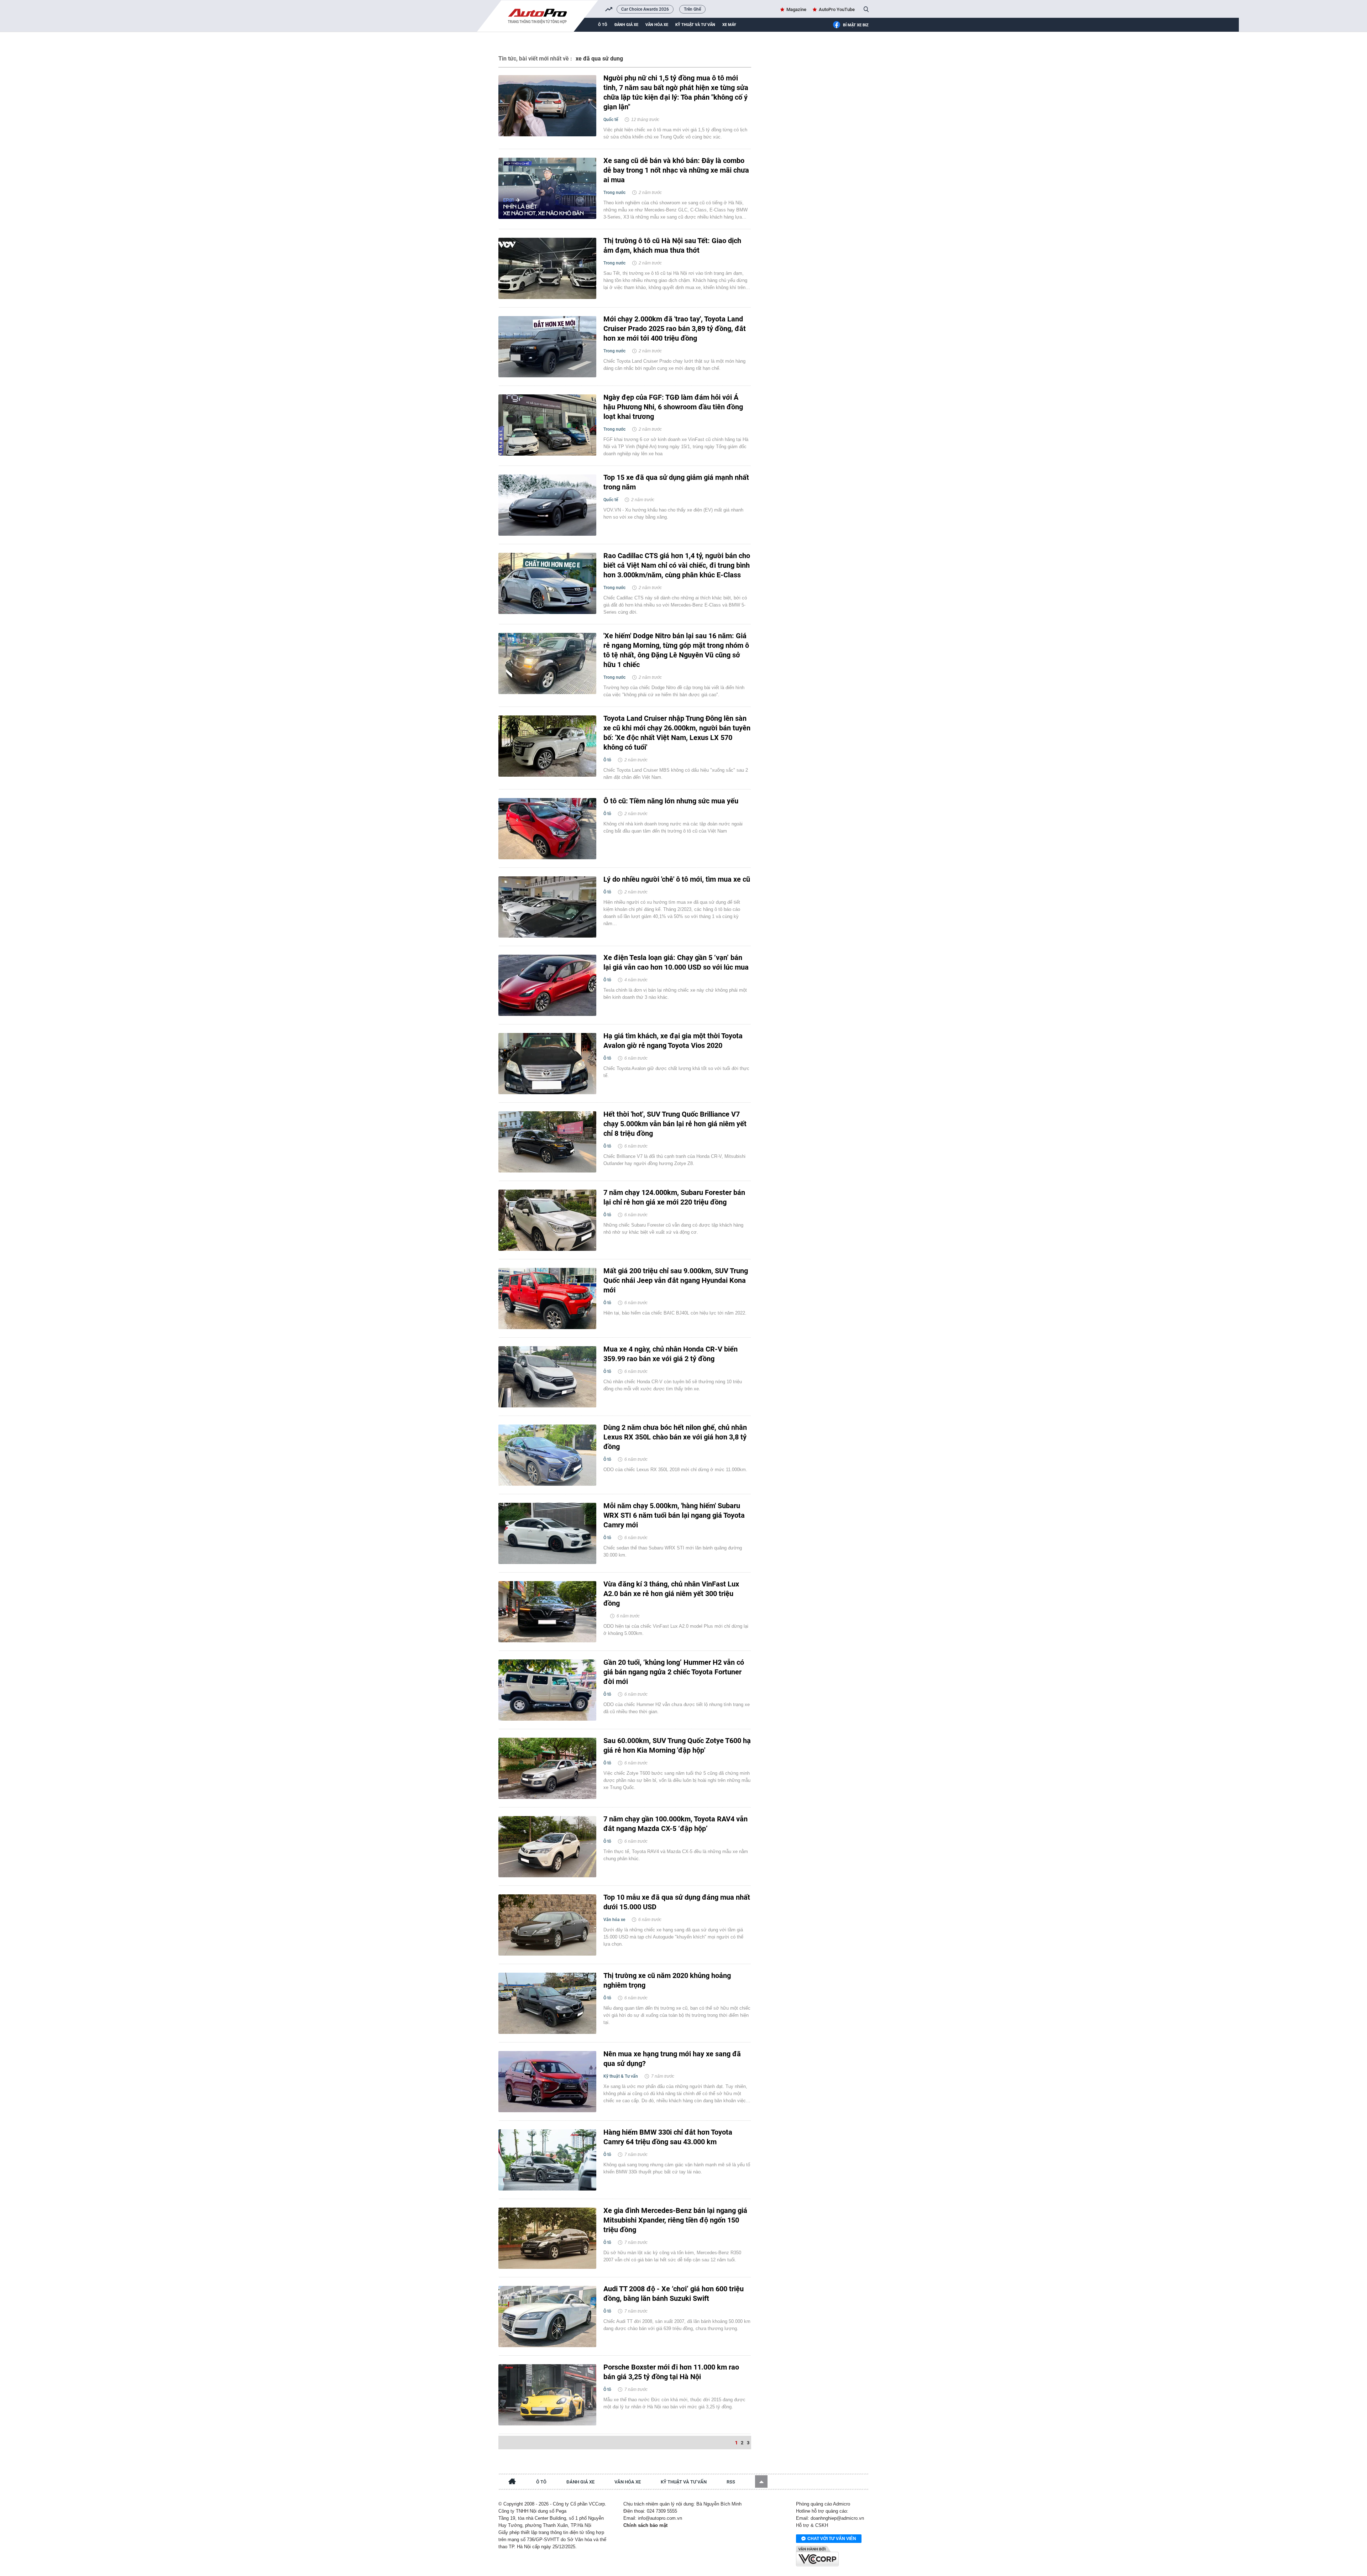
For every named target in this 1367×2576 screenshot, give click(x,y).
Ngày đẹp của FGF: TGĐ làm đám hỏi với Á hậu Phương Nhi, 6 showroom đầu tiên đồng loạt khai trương (673, 407)
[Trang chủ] (512, 2482)
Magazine (796, 9)
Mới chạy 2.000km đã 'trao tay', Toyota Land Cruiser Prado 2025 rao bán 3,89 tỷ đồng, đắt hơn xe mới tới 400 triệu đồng (675, 329)
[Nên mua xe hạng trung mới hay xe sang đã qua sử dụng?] (547, 2082)
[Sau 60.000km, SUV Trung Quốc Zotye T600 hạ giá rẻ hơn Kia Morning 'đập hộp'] (547, 1768)
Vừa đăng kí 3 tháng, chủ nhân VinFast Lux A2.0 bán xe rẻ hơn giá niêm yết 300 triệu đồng (671, 1594)
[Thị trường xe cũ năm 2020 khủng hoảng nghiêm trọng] (547, 2003)
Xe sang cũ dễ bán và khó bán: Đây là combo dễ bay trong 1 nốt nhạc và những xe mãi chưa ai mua (676, 170)
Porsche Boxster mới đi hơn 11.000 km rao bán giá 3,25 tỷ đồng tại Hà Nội (671, 2372)
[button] (761, 2481)
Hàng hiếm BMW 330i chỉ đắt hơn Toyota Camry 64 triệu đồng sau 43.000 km (668, 2137)
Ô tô (603, 25)
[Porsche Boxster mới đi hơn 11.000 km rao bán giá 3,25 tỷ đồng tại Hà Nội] (547, 2395)
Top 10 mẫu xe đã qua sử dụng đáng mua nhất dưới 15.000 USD (677, 1902)
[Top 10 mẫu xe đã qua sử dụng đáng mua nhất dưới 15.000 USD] (547, 1925)
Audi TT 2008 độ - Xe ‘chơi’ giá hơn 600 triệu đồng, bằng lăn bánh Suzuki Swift (674, 2294)
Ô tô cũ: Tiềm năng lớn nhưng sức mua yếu (671, 801)
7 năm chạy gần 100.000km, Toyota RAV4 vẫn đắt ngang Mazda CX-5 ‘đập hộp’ (675, 1824)
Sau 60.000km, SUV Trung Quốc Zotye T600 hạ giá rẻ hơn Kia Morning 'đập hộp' (677, 1745)
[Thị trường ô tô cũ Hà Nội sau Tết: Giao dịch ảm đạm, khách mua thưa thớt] (547, 268)
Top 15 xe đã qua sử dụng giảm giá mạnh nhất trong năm (676, 482)
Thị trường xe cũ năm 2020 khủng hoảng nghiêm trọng (667, 1980)
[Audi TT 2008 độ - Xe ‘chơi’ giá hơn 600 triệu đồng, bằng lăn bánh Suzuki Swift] (547, 2317)
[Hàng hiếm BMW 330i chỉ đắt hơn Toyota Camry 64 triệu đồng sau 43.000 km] (547, 2160)
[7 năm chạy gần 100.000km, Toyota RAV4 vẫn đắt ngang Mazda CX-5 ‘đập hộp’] (547, 1847)
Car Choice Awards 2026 (645, 9)
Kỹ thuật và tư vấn (695, 25)
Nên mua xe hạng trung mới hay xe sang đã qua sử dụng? (672, 2059)
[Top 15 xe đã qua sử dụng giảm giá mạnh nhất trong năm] (547, 505)
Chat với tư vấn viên (832, 2539)
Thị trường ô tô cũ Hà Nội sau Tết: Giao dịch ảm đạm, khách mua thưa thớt (672, 245)
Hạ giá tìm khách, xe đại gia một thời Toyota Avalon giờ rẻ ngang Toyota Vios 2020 (673, 1041)
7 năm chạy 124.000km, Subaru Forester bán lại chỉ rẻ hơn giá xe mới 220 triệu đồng (674, 1197)
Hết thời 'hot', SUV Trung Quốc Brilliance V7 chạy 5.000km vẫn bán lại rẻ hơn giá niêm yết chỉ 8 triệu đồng (675, 1124)
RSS (731, 2482)
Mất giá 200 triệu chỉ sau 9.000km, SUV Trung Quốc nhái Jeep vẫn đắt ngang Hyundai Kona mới (676, 1280)
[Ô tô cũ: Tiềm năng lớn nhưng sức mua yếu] (547, 829)
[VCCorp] (817, 2556)
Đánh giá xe (626, 25)
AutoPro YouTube (837, 9)
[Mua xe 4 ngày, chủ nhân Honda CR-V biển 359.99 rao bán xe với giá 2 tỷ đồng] (547, 1377)
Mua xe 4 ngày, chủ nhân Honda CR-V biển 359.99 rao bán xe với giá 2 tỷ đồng (671, 1354)
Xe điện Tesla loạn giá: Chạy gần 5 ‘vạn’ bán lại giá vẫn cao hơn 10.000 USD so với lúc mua (676, 962)
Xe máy (729, 25)
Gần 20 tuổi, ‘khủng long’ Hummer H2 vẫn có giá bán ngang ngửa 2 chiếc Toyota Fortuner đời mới (674, 1672)
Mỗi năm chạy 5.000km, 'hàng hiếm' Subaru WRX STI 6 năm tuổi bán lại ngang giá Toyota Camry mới (674, 1515)
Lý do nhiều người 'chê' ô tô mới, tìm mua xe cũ (677, 879)
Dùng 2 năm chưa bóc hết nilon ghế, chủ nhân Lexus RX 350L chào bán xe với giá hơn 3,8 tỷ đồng (675, 1437)
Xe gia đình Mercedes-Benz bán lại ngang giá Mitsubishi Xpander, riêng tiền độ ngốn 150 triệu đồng (675, 2220)
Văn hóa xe (657, 25)
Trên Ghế (692, 9)
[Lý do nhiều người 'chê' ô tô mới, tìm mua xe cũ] (547, 907)
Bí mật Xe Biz (856, 25)
